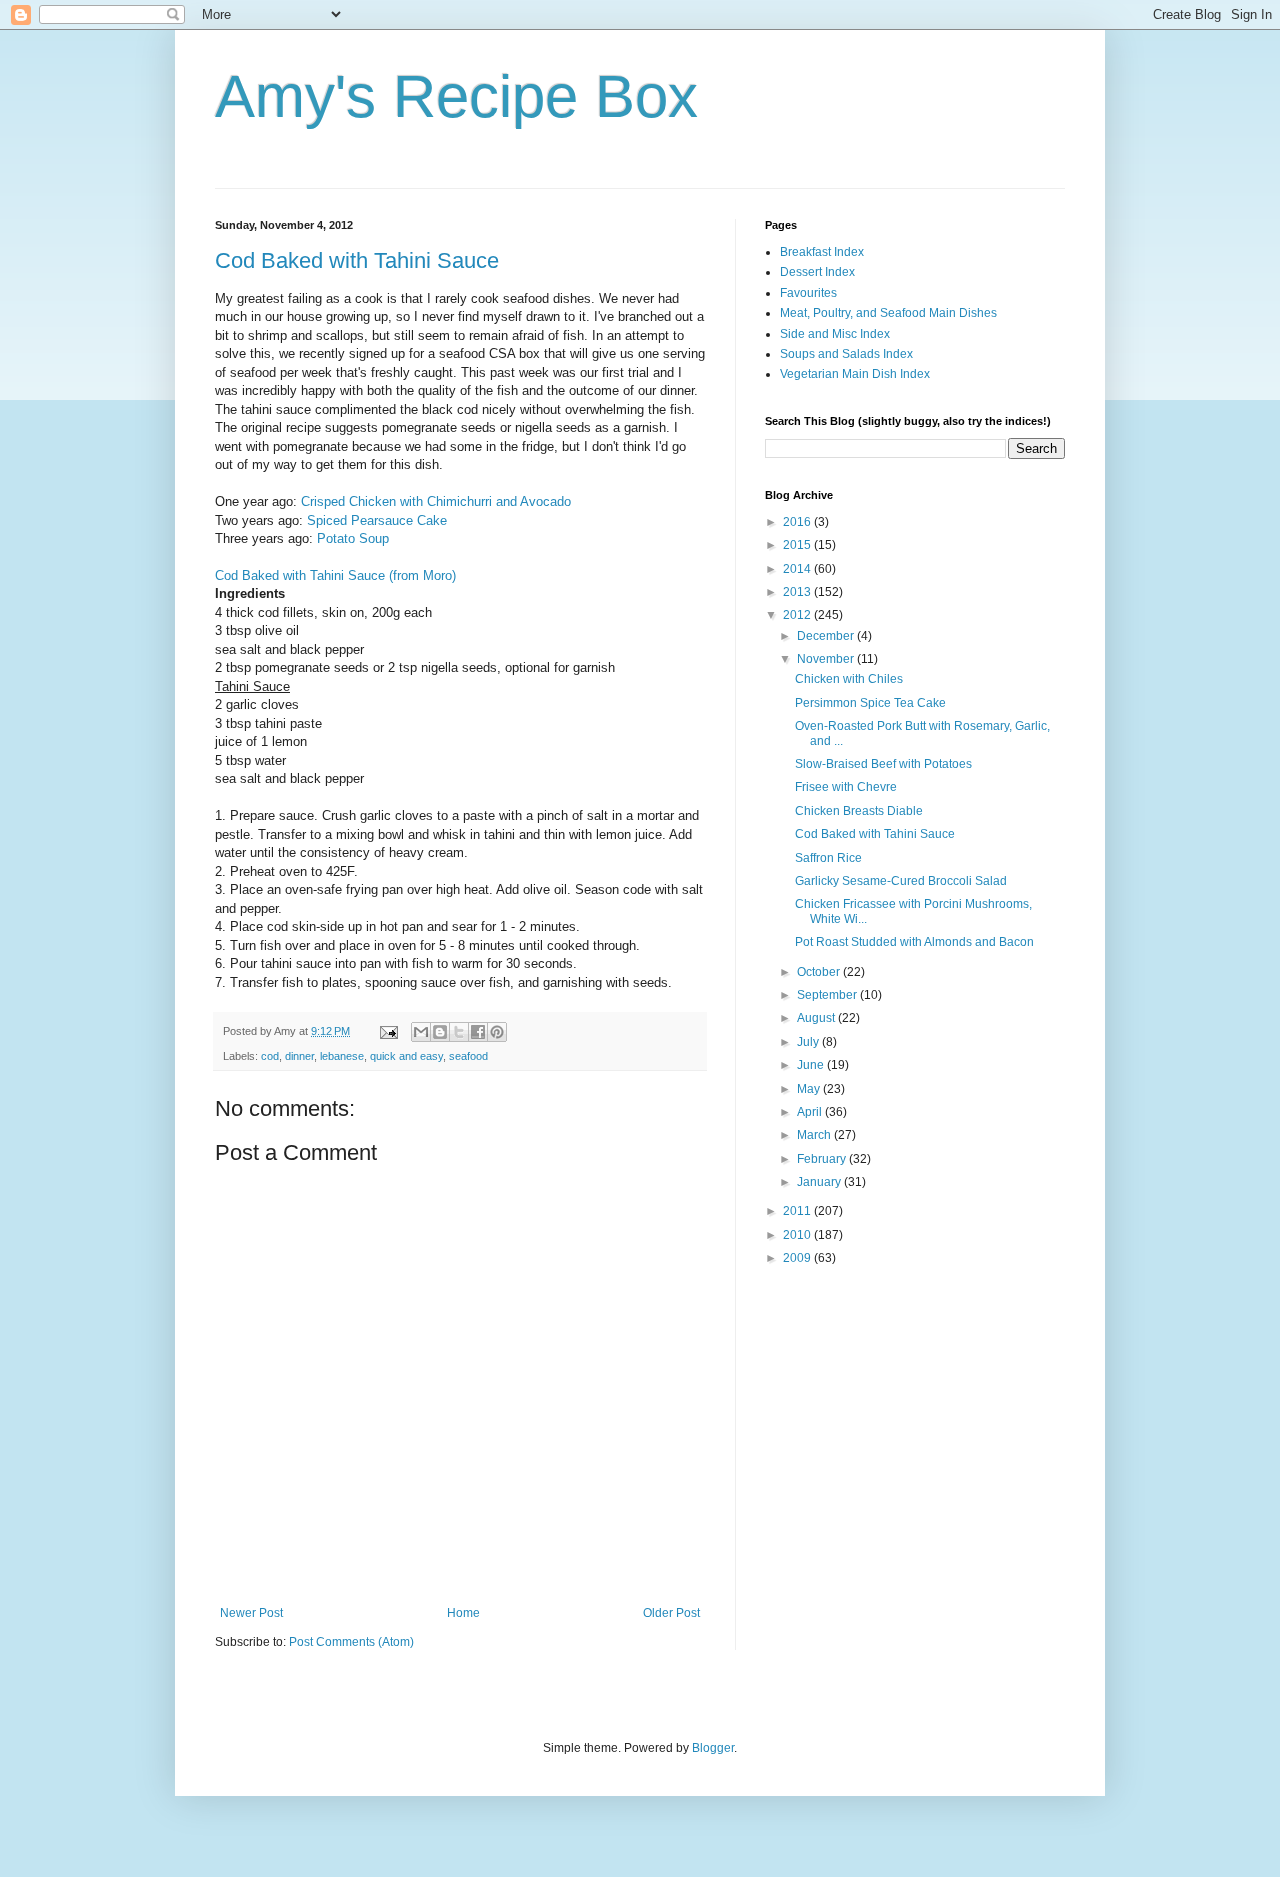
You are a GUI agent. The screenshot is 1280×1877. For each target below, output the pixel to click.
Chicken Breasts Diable (859, 811)
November (827, 659)
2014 (798, 569)
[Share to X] (459, 1032)
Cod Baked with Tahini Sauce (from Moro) (335, 575)
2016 (798, 522)
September (828, 995)
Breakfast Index (822, 252)
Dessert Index (817, 272)
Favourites (808, 293)
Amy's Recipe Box (456, 96)
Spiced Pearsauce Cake (377, 520)
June (812, 1065)
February (823, 1159)
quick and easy (406, 1056)
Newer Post (251, 1613)
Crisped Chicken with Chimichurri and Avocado (436, 501)
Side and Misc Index (835, 334)
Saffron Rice (828, 858)
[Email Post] (388, 1031)
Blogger (713, 1748)
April (811, 1112)
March (815, 1135)
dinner (299, 1056)
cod (270, 1056)
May (810, 1089)
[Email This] (421, 1032)
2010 (798, 1235)
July (809, 1042)
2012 (798, 615)
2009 (798, 1258)
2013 (798, 592)
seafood (468, 1056)
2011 (798, 1211)
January (820, 1182)
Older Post (671, 1613)
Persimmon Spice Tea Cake (870, 703)
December (827, 636)
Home (463, 1613)
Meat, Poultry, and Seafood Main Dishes (888, 313)
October (820, 972)
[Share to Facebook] (478, 1032)
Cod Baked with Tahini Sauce (357, 260)
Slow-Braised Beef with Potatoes (883, 764)
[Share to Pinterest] (497, 1032)
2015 (798, 545)
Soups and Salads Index (846, 354)
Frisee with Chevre (846, 787)
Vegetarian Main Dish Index (855, 374)
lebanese (342, 1056)
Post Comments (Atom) (351, 1642)
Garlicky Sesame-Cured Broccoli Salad (901, 881)
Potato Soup (353, 538)
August (817, 1018)
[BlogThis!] (440, 1032)
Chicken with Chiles (849, 679)
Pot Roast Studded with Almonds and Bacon (914, 942)
